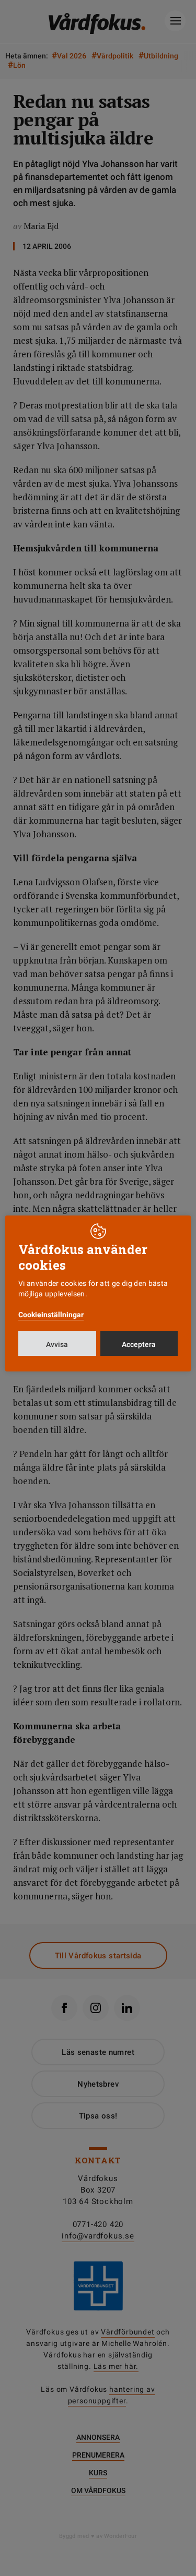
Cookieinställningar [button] (51, 1315)
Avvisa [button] (57, 1344)
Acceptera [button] (139, 1344)
